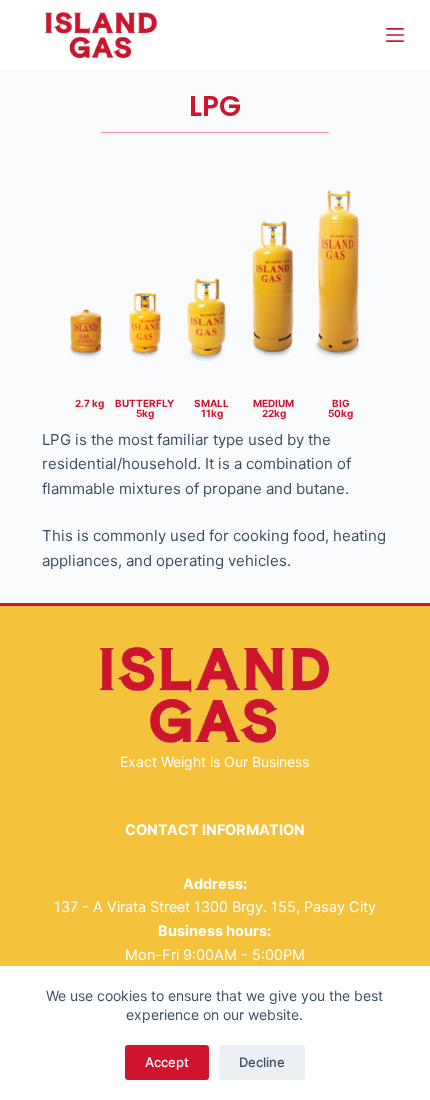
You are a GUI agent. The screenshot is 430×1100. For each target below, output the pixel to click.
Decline (262, 1062)
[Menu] (395, 35)
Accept (167, 1062)
